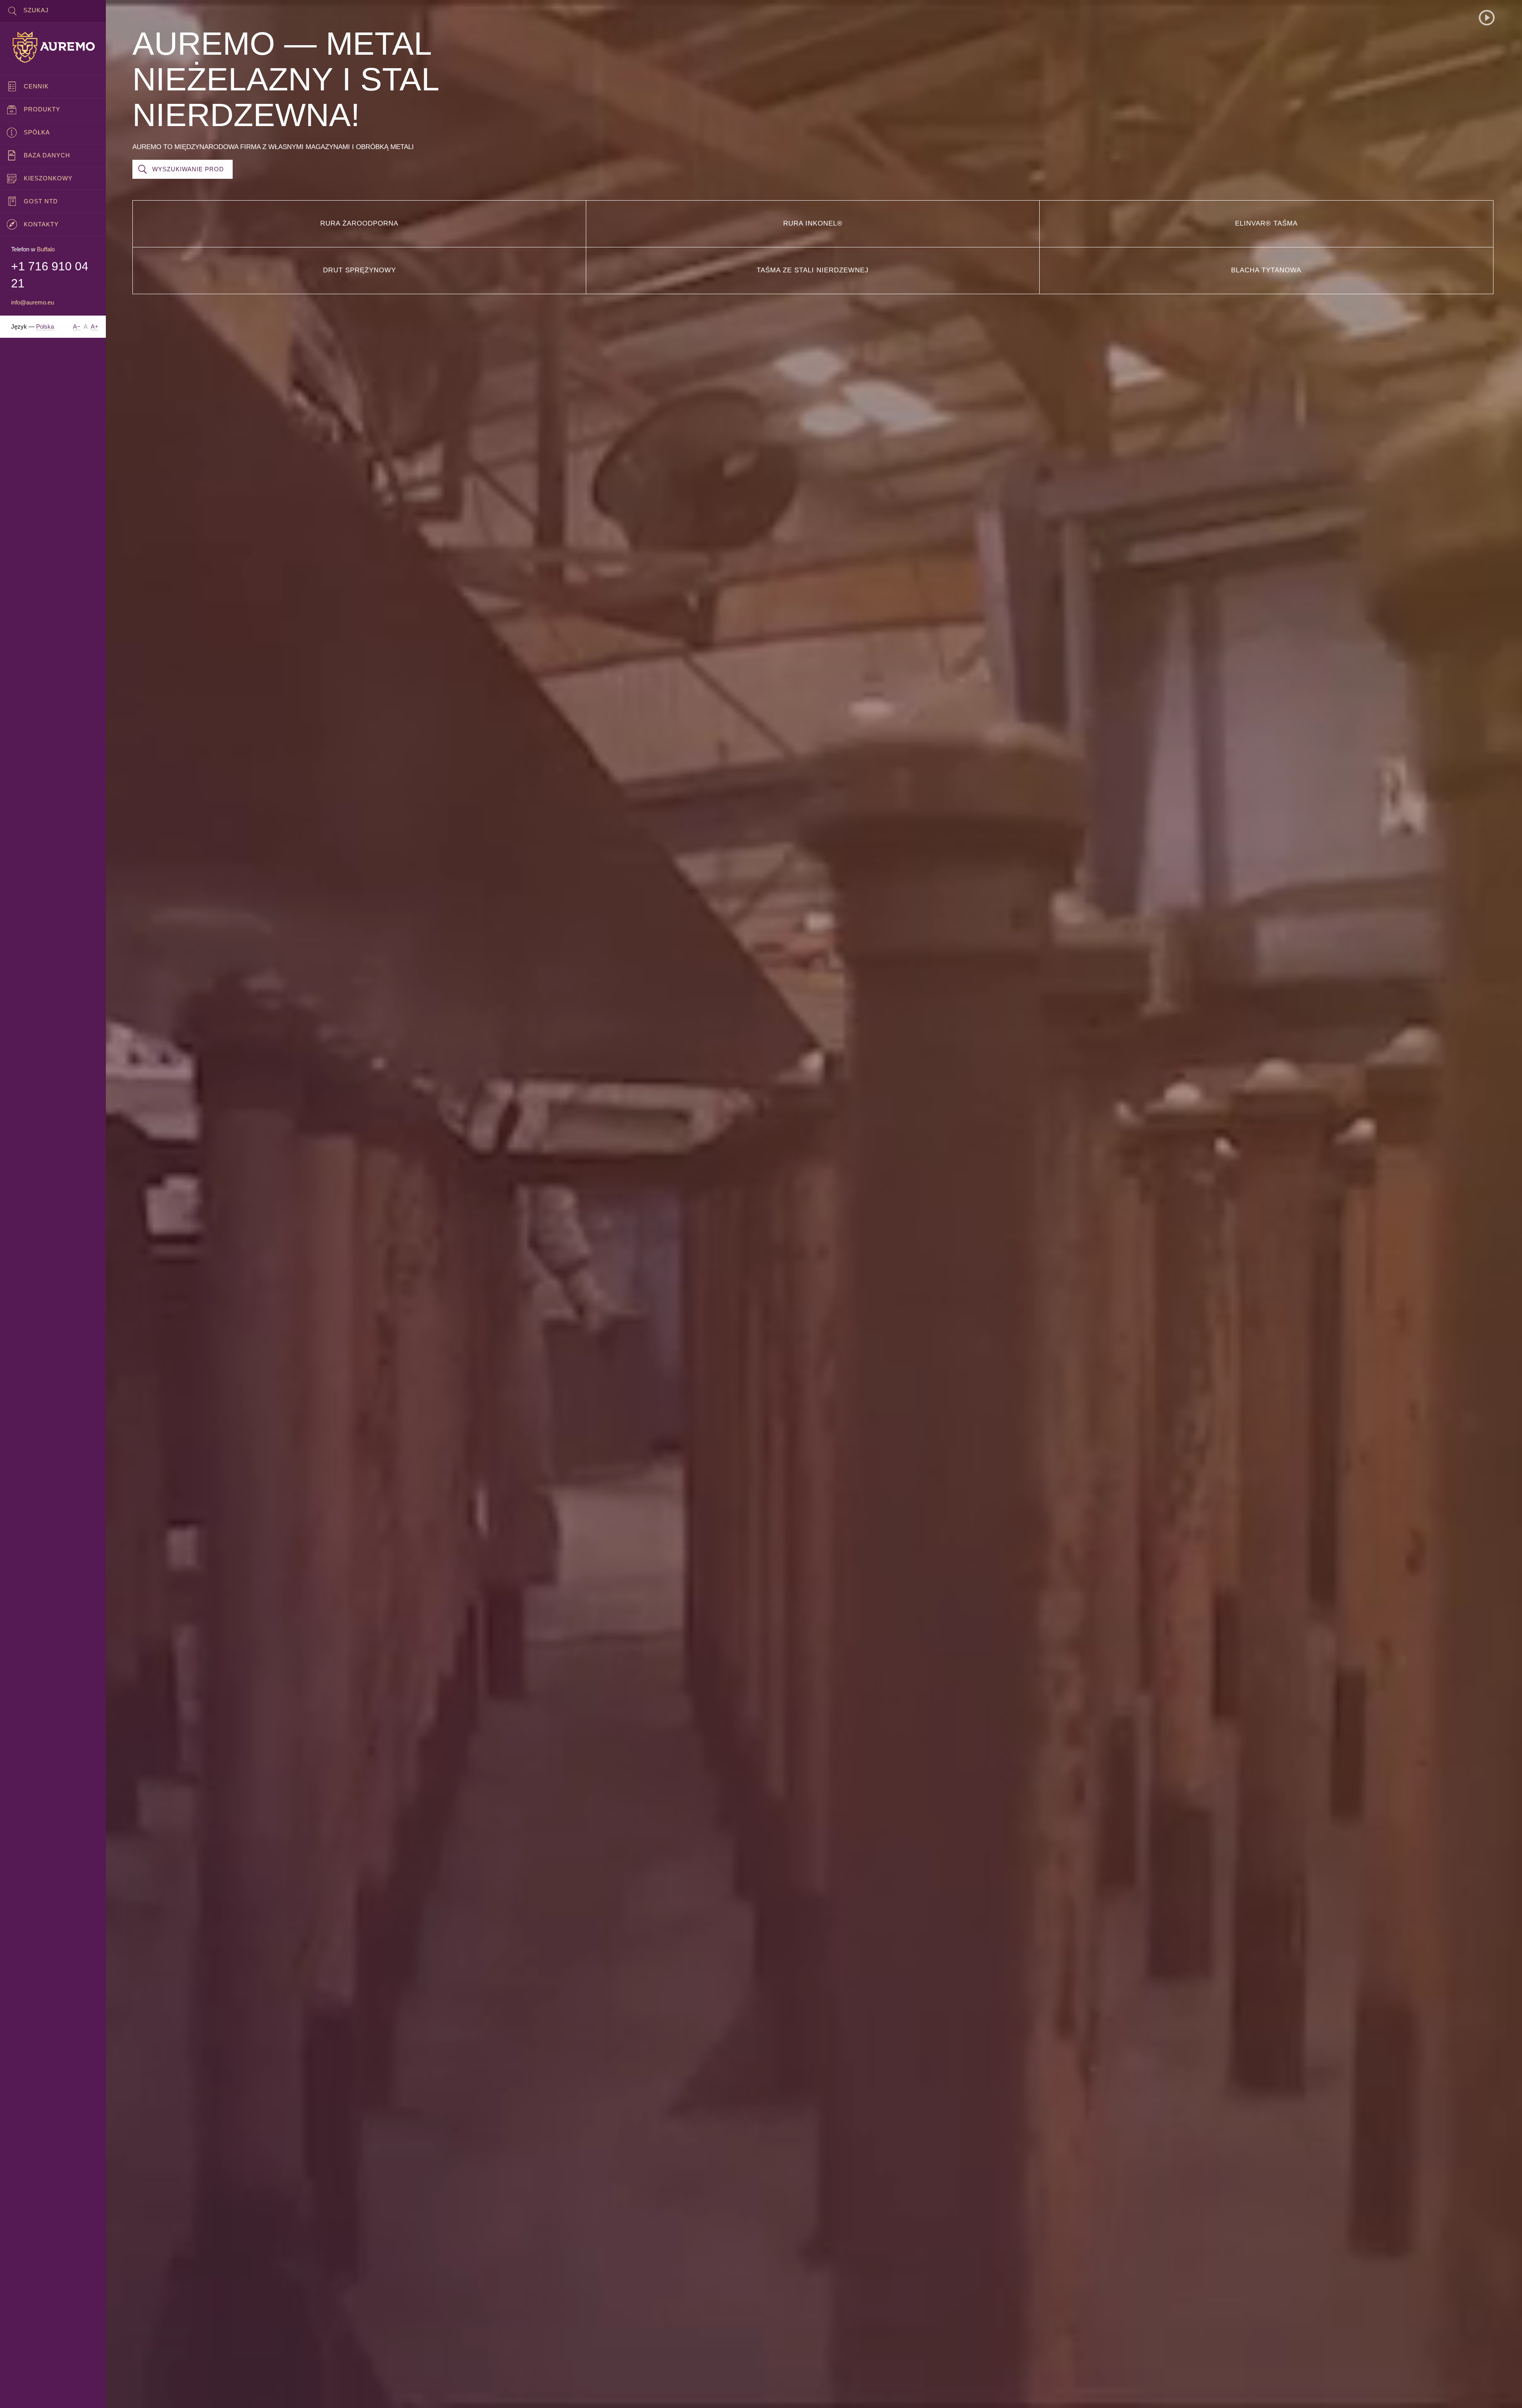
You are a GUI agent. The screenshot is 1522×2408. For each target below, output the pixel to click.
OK (1503, 2395)
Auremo (53, 47)
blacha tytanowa (1266, 270)
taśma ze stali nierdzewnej (813, 270)
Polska (45, 326)
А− (77, 326)
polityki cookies (302, 2395)
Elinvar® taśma (1266, 223)
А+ (95, 326)
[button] (1487, 18)
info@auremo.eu (33, 302)
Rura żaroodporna (359, 223)
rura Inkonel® (813, 223)
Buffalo (46, 249)
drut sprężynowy (359, 270)
